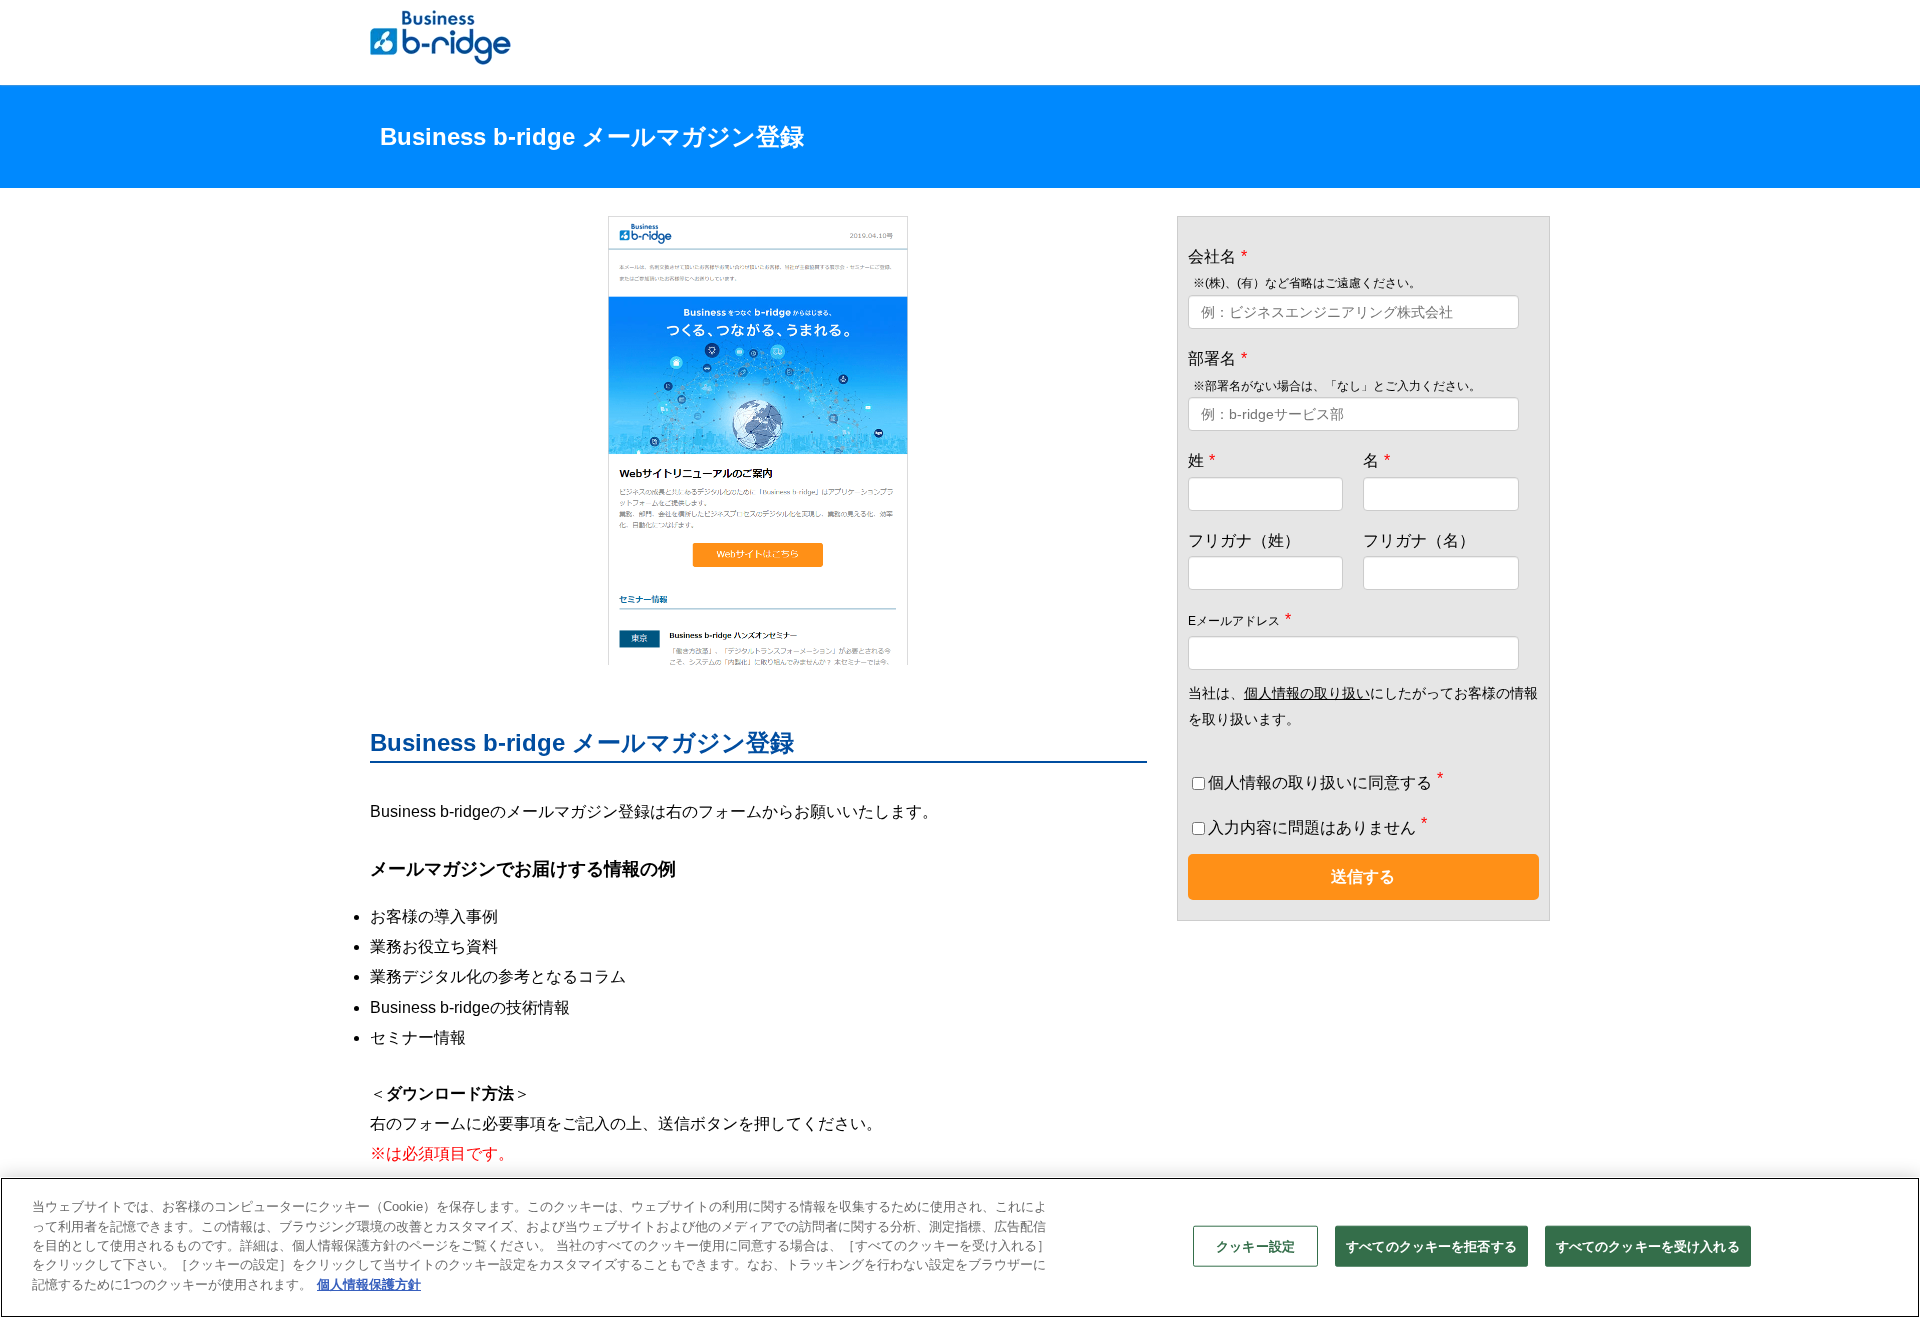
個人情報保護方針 (369, 1284)
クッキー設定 (1255, 1245)
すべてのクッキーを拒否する (1431, 1245)
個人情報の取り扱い (1307, 693)
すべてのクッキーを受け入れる (1648, 1245)
